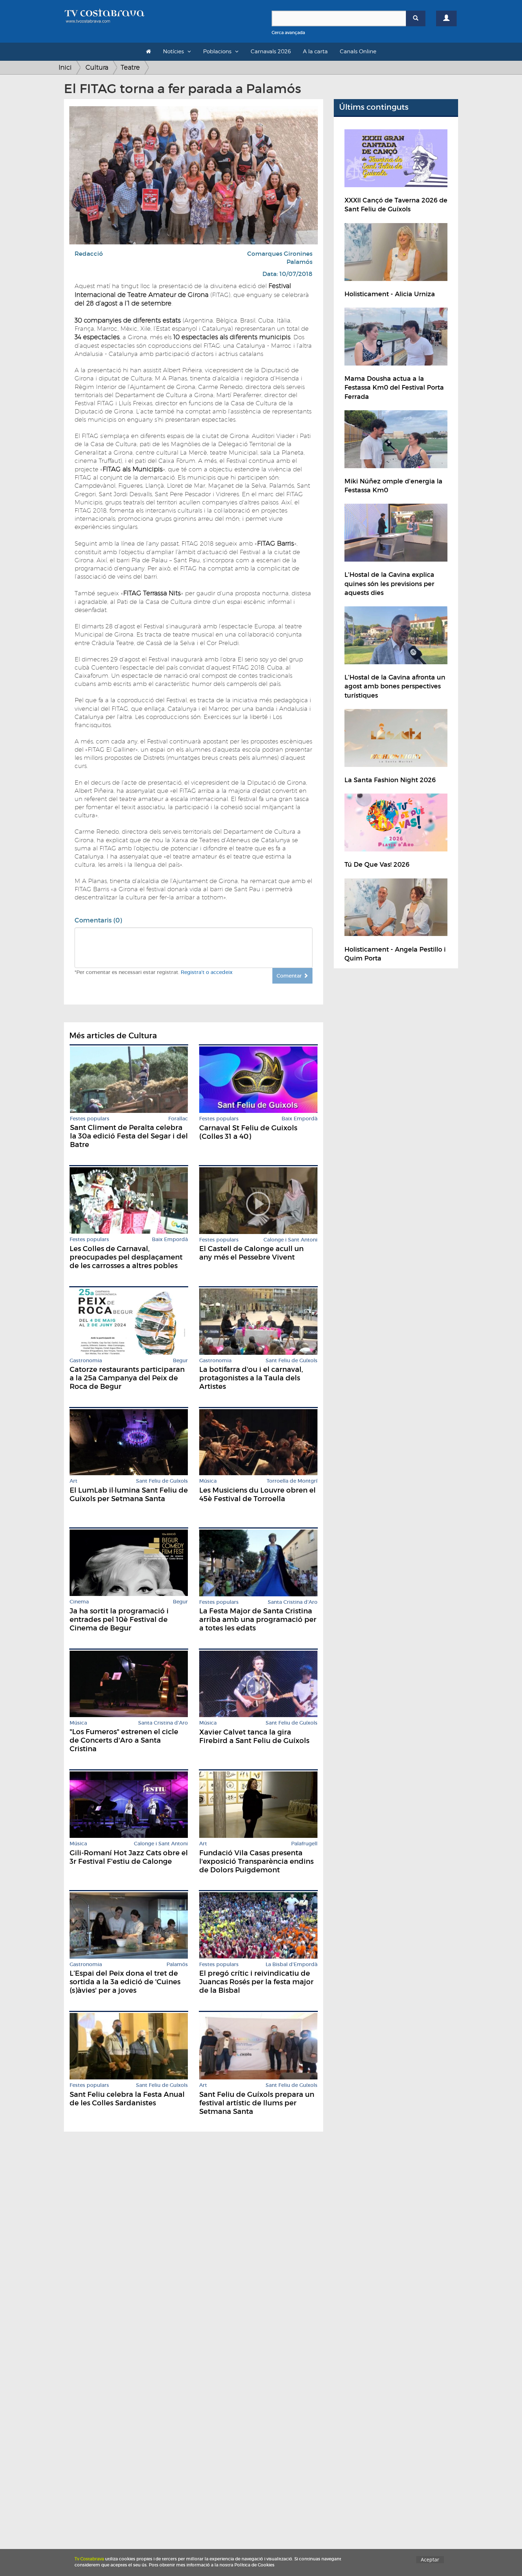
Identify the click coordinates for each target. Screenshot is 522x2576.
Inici (65, 67)
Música (208, 1481)
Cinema (79, 1602)
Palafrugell (304, 1844)
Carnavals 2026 (271, 52)
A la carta (315, 52)
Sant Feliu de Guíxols (292, 1361)
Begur (180, 1361)
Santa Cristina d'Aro (293, 1602)
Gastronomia (86, 1361)
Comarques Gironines (280, 254)
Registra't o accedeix (207, 972)
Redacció (89, 254)
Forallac (178, 1119)
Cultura (97, 67)
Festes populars (90, 1119)
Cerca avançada (288, 33)
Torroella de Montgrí (292, 1481)
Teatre (130, 67)
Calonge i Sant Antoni (290, 1240)
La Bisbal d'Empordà (292, 1965)
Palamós (300, 262)
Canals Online (358, 52)
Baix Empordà (300, 1119)
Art (74, 1481)
